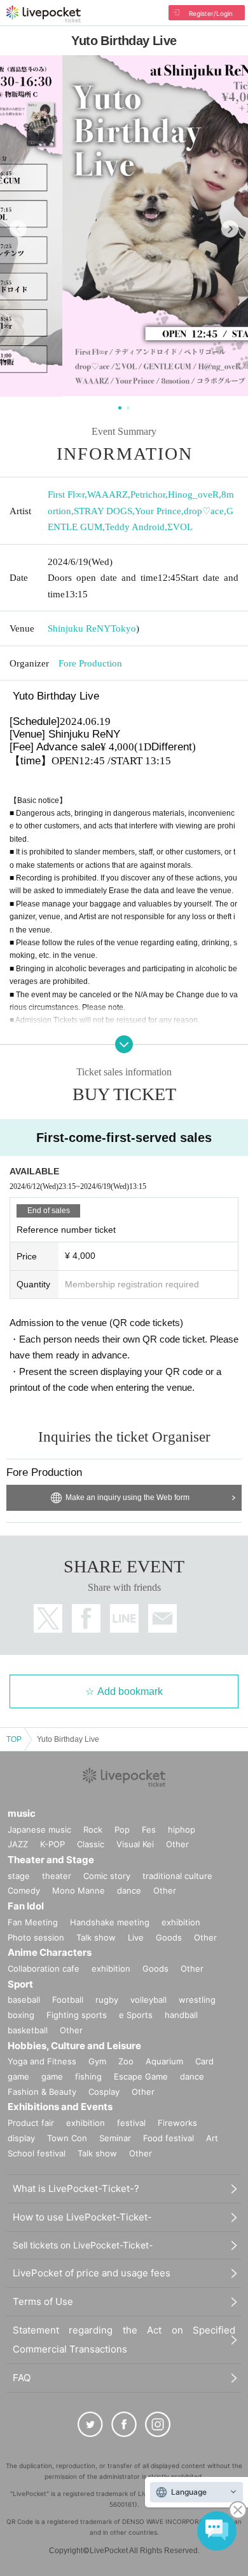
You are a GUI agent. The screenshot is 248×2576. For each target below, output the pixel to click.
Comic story (107, 1876)
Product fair (31, 2123)
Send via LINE (124, 1618)
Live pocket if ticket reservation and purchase (44, 14)
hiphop (182, 1829)
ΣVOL (180, 527)
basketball (28, 2030)
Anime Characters (50, 1952)
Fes (149, 1829)
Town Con (67, 2138)
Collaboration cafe (44, 1969)
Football (68, 2000)
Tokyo (123, 628)
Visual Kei (135, 1844)
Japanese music (39, 1829)
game (52, 2076)
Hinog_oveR (193, 495)
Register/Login (211, 13)
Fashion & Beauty (42, 2092)
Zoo (126, 2061)
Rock (93, 1829)
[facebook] (124, 2424)
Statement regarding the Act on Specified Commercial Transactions (124, 2340)
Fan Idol (26, 1906)
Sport (20, 1984)
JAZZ (18, 1844)
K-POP (52, 1844)
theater (57, 1876)
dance (129, 1890)
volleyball (148, 2000)
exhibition (181, 1922)
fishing (88, 2076)
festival (131, 2123)
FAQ (22, 2378)
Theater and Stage (51, 1860)
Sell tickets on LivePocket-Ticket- (83, 2245)
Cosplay (104, 2092)
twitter (48, 1618)
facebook (86, 1618)
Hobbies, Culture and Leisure (74, 2046)
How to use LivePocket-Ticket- (82, 2217)
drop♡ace (204, 511)
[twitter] (90, 2424)
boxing (21, 2015)
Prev (18, 229)
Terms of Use (43, 2301)
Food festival (169, 2138)
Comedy (24, 1890)
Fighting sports (77, 2015)
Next (230, 229)
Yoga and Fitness (42, 2061)
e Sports (136, 2015)
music (22, 1813)
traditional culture (177, 1876)
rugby (107, 2000)
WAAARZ (107, 495)
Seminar (115, 2138)
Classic (91, 1844)
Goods (169, 1937)
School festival (37, 2153)
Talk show (96, 1937)
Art (212, 2138)
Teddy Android (135, 527)
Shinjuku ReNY (79, 628)
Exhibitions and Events (60, 2107)
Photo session (36, 1937)
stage (19, 1876)
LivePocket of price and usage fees (92, 2273)
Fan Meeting (33, 1922)
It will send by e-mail (162, 1618)
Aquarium (164, 2061)
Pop (122, 1829)
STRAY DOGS (103, 511)
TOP (14, 1739)
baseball (24, 2000)
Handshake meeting (110, 1922)
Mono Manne (79, 1890)
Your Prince (158, 511)
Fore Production (90, 663)
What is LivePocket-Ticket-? (76, 2188)
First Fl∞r (66, 495)
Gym (97, 2061)
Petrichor (148, 495)
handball (181, 2015)
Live (136, 1937)
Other (177, 1844)
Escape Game (141, 2076)
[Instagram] (158, 2424)
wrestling (197, 2000)
